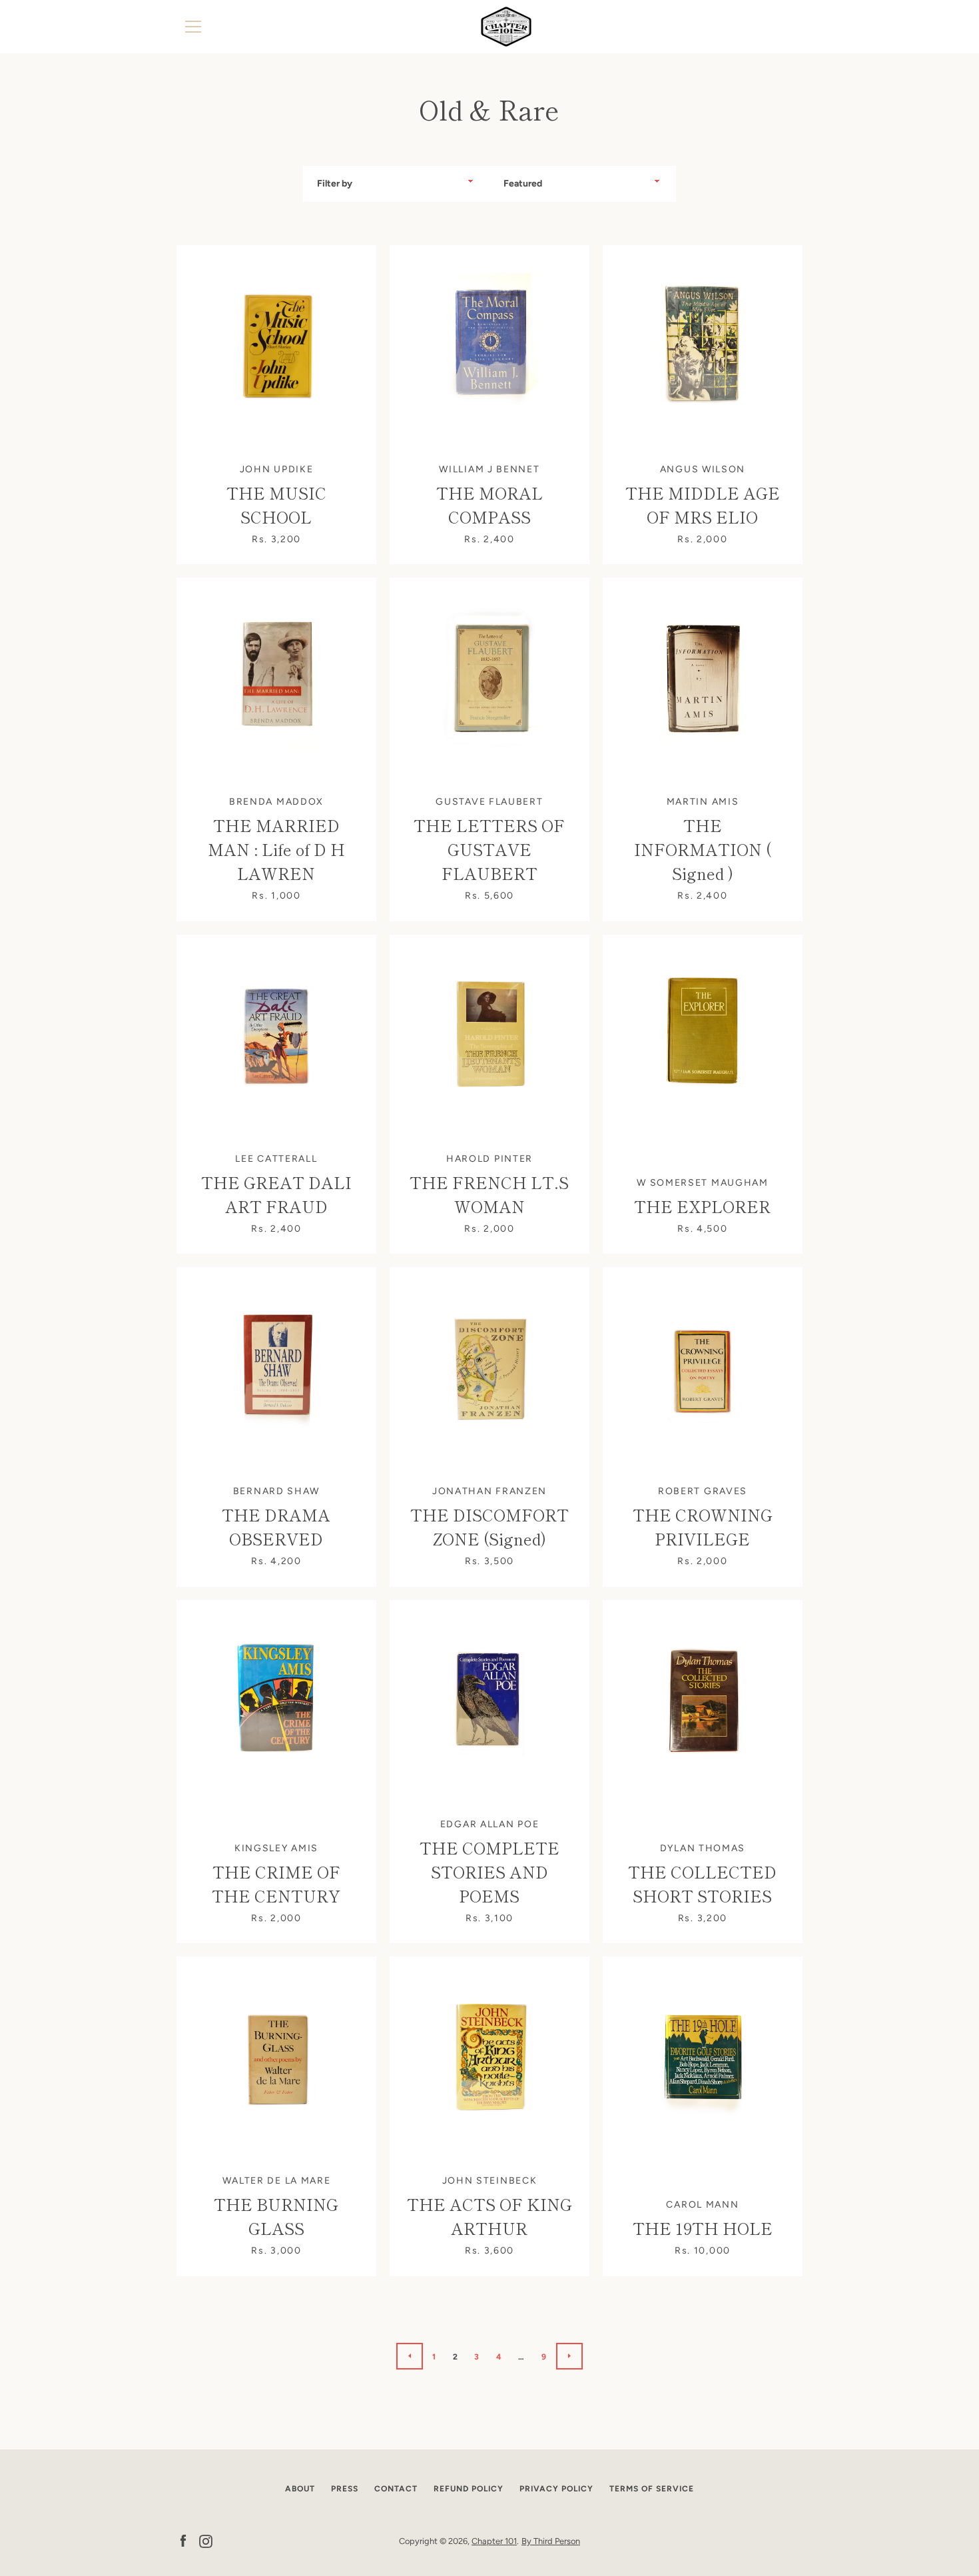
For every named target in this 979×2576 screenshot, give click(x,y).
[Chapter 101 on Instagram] (206, 2540)
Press (345, 2489)
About (300, 2489)
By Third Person (551, 2541)
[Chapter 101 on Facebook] (183, 2540)
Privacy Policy (556, 2489)
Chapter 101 (494, 2541)
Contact (396, 2489)
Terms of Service (652, 2489)
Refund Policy (469, 2489)
